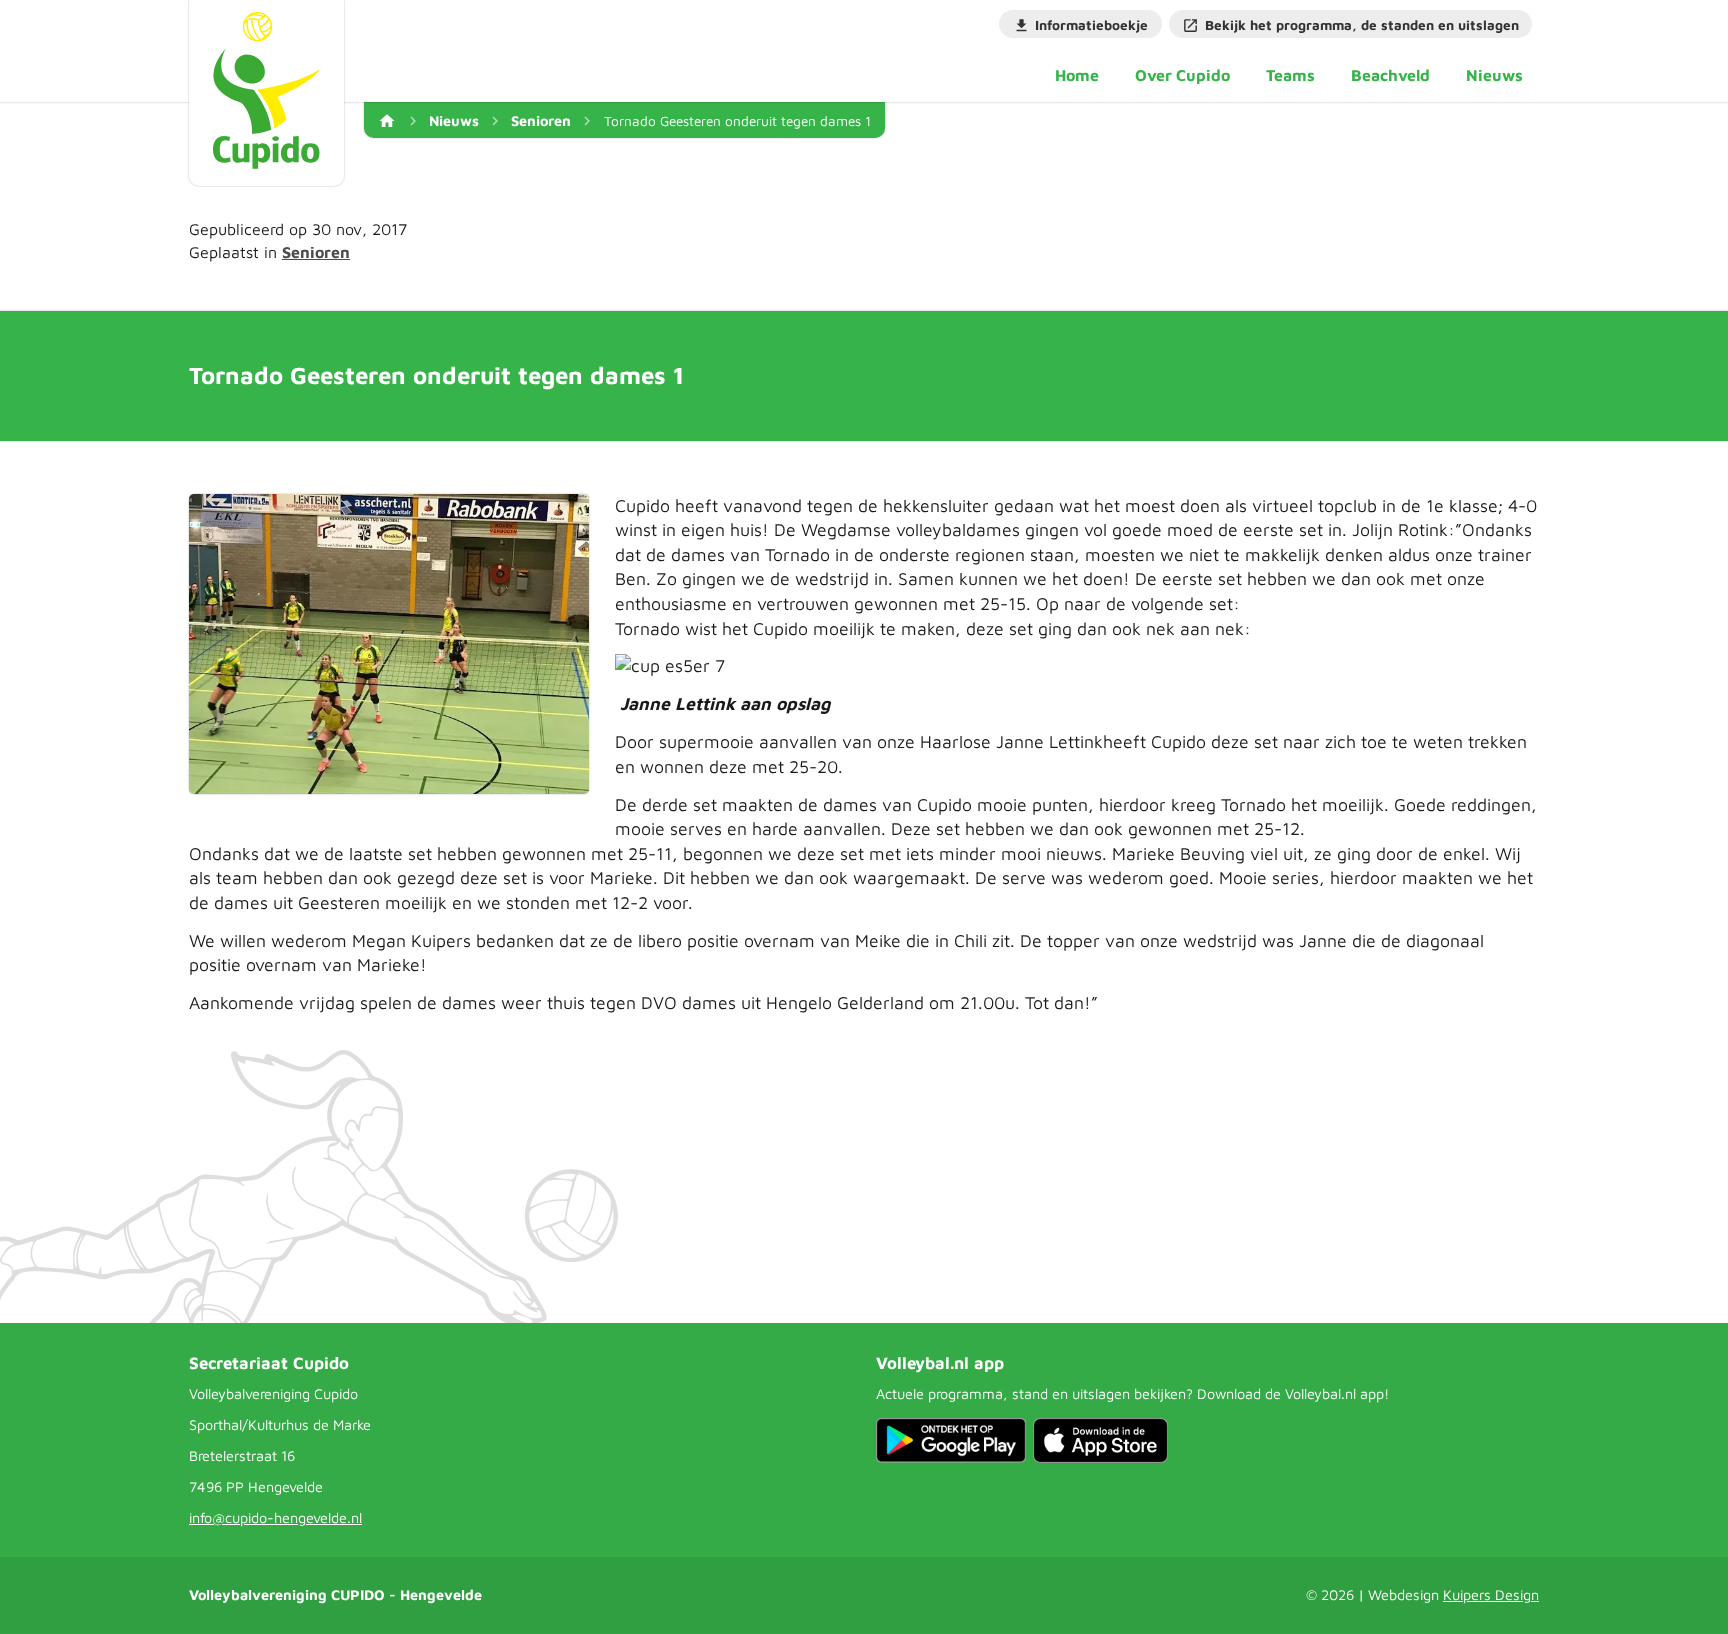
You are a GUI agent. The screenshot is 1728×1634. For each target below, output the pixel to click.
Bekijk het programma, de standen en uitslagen (1362, 25)
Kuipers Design (1491, 1594)
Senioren (541, 120)
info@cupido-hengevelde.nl (275, 1517)
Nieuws (454, 120)
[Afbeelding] (389, 644)
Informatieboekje (1091, 25)
